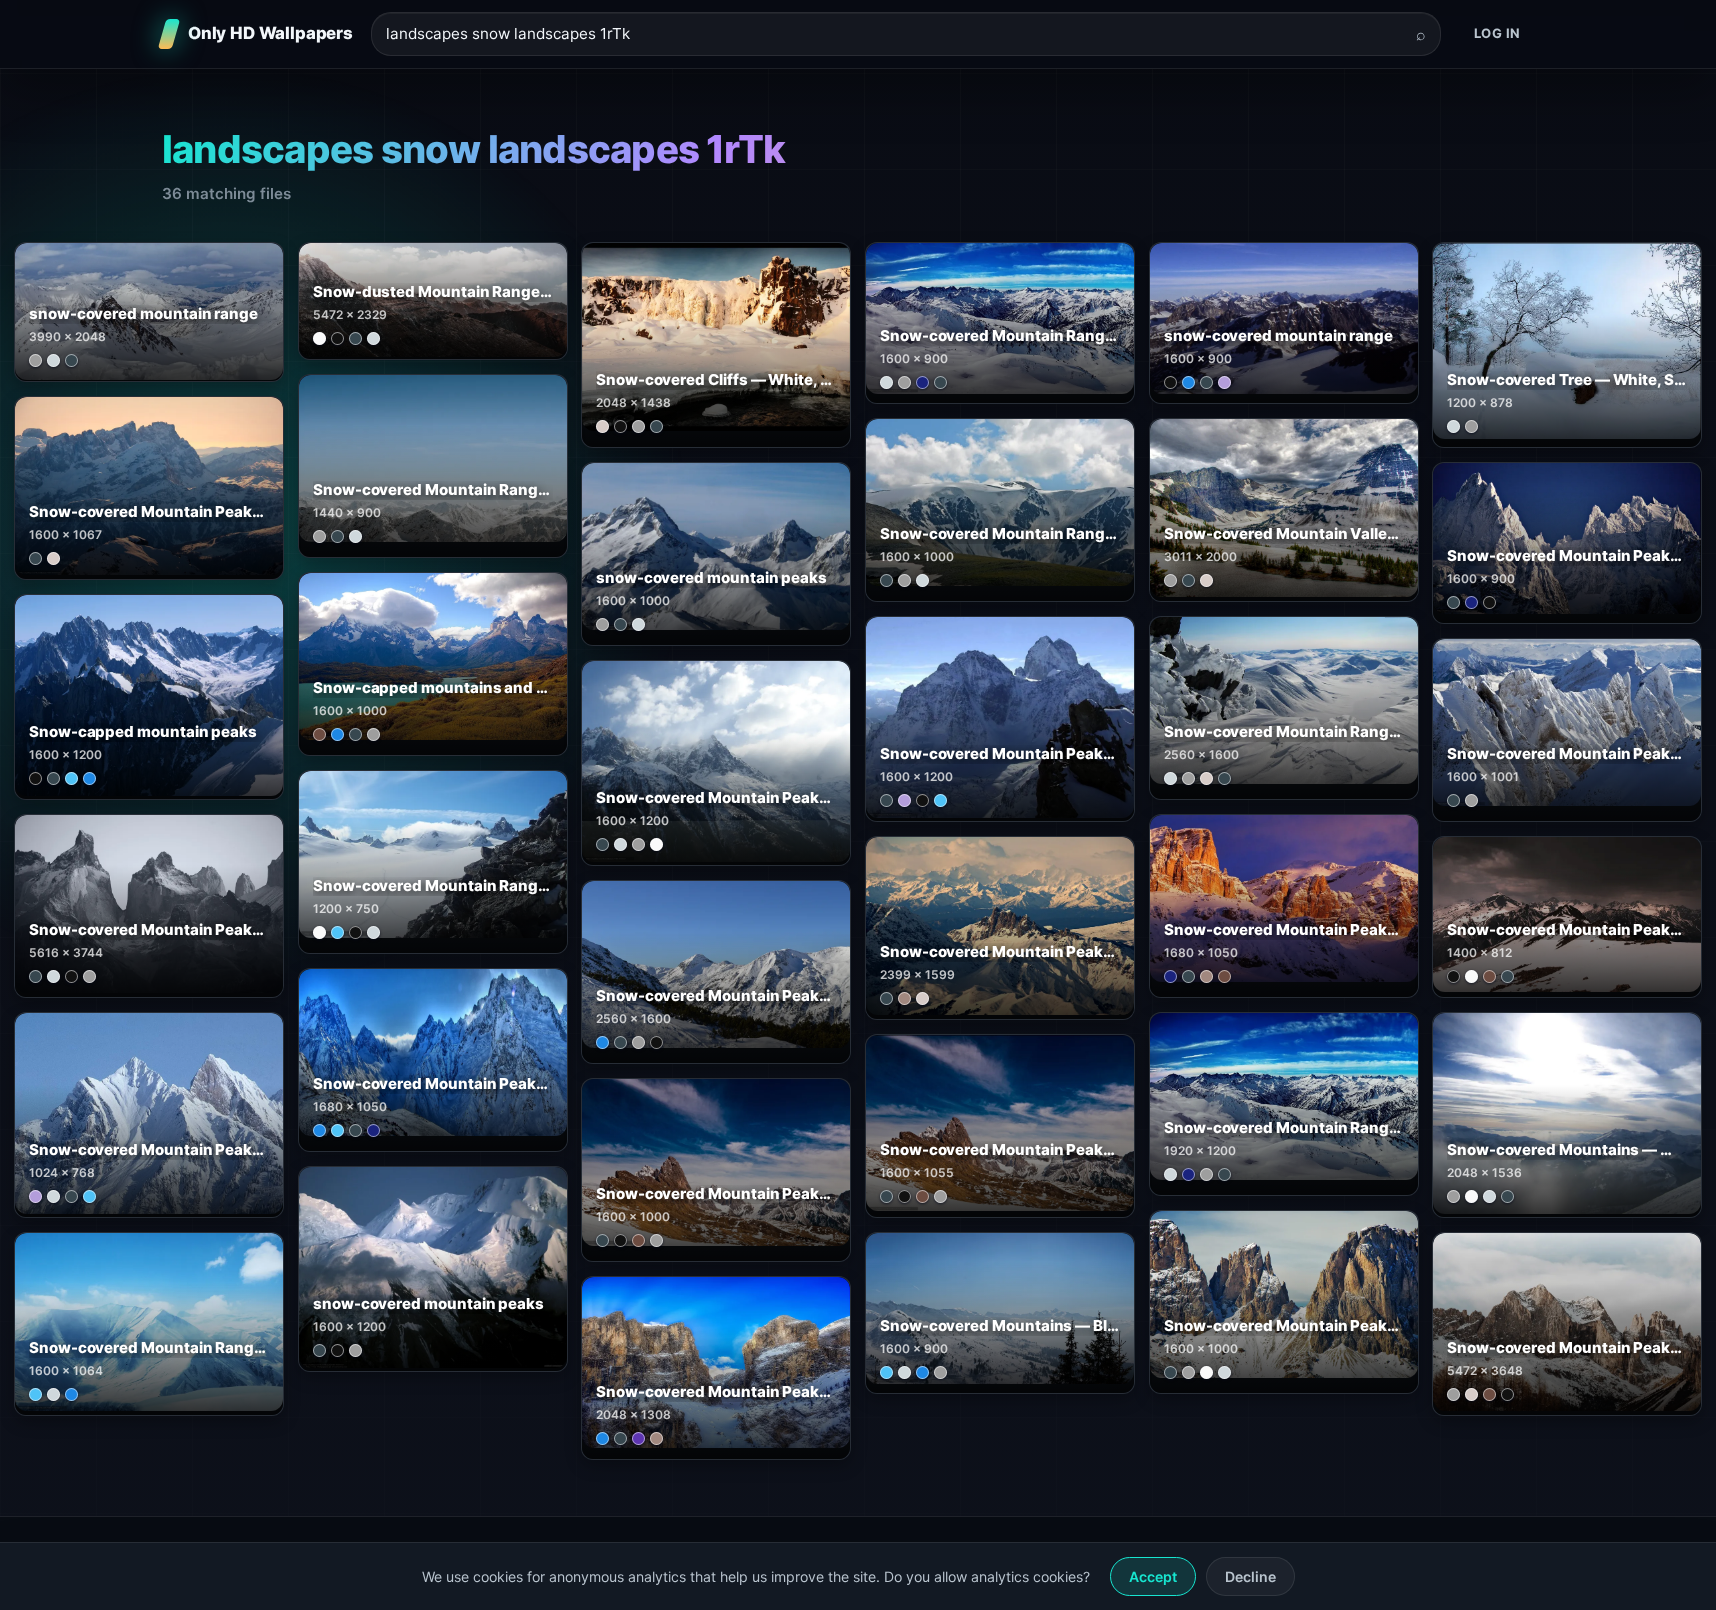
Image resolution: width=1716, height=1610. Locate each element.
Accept (1153, 1576)
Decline (1250, 1576)
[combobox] (894, 34)
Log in (1497, 33)
